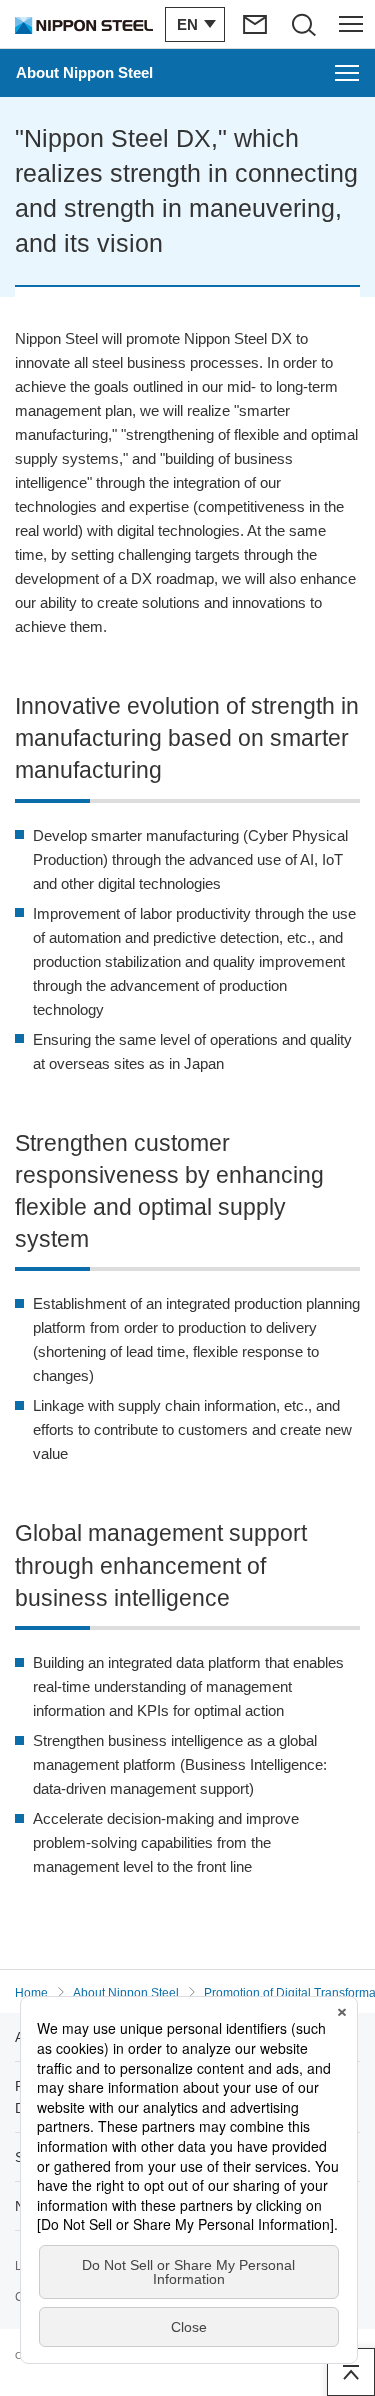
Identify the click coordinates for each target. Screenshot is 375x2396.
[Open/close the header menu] (351, 24)
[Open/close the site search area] (303, 24)
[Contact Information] (255, 24)
